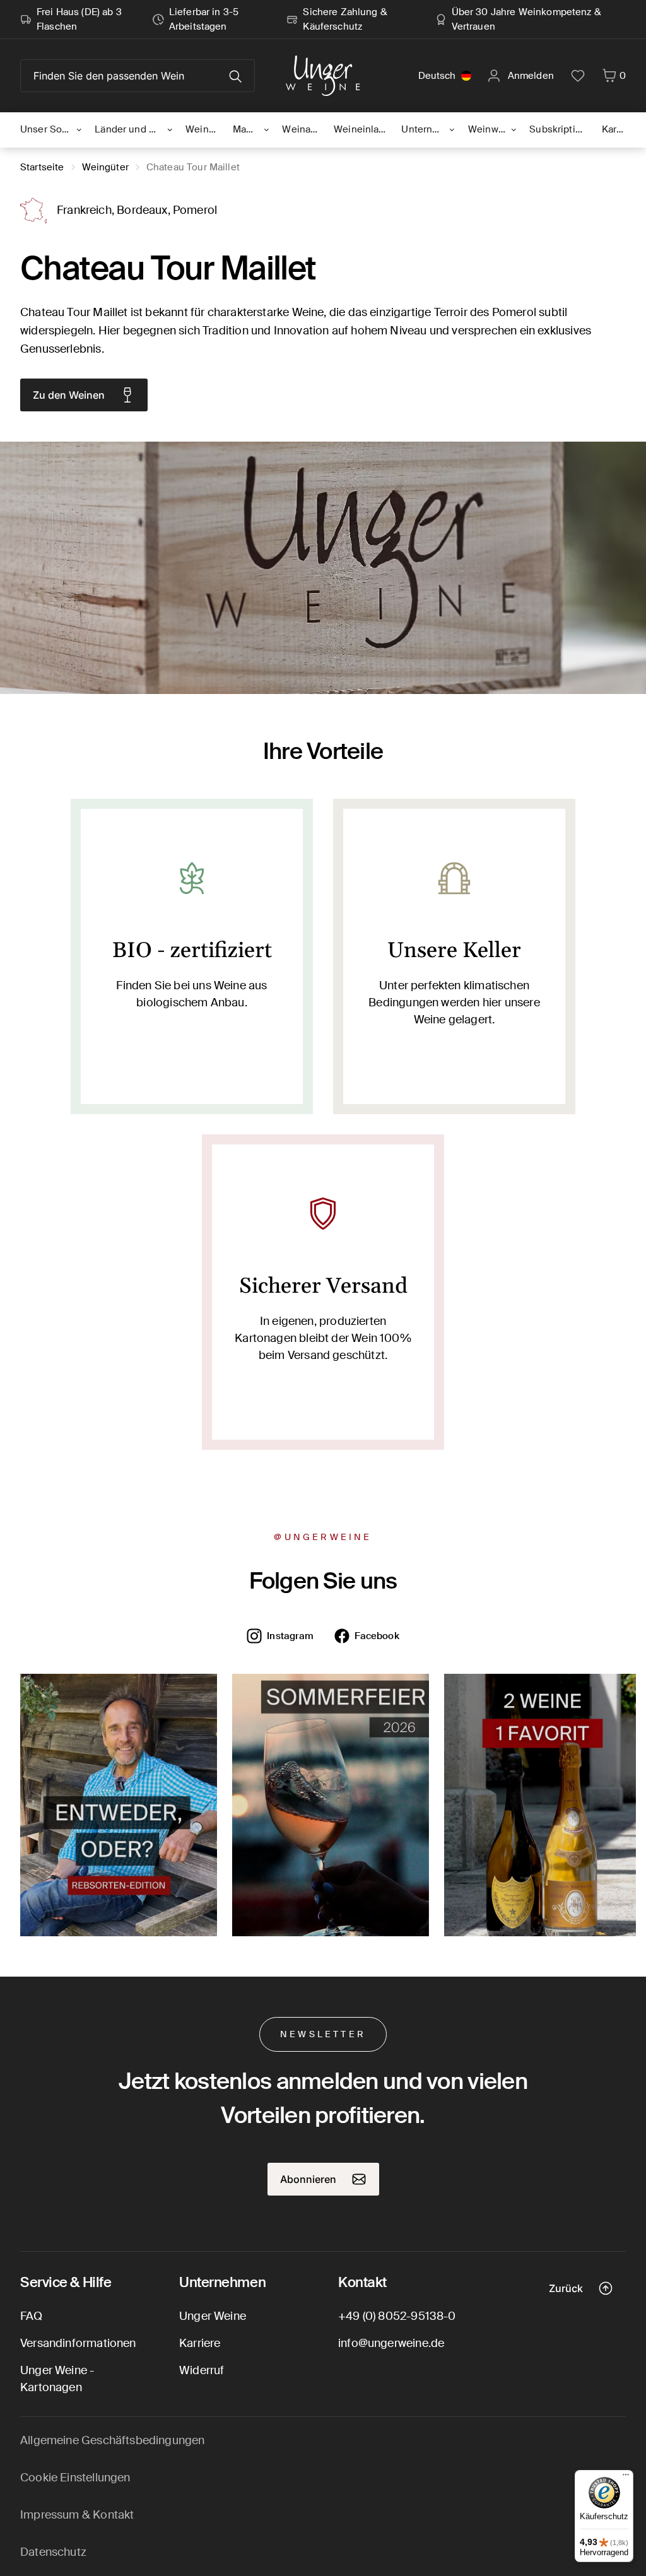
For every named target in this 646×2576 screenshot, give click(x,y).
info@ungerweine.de (391, 2343)
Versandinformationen (78, 2343)
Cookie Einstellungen (75, 2478)
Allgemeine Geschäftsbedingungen (113, 2440)
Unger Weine (213, 2316)
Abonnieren (308, 2179)
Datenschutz (53, 2552)
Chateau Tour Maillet (193, 167)
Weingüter (105, 167)
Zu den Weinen (69, 395)
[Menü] (626, 2478)
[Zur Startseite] (323, 76)
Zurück (566, 2288)
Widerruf (202, 2370)
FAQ (32, 2316)
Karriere (200, 2343)
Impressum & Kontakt (77, 2515)
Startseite (42, 167)
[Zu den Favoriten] (578, 76)
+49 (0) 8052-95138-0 (397, 2316)
